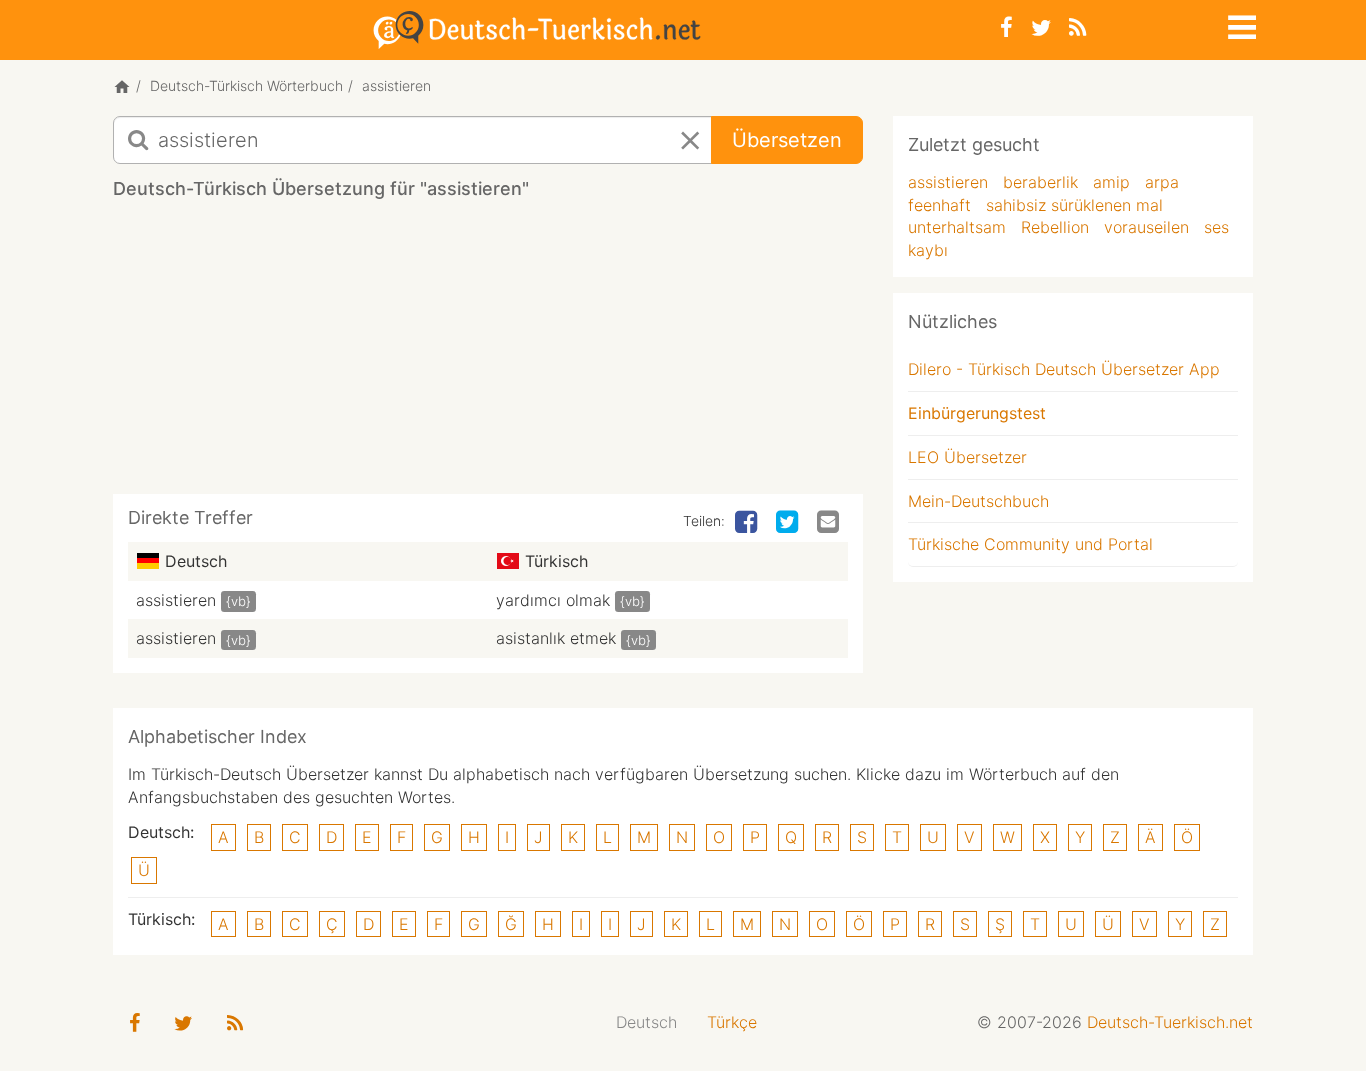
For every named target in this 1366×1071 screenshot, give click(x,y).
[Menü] (1240, 24)
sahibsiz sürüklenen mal (1074, 205)
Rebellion (1055, 227)
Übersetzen (787, 140)
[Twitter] (1041, 27)
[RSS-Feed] (1077, 27)
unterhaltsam (957, 227)
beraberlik (1040, 182)
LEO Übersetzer (967, 457)
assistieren (176, 600)
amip (1111, 182)
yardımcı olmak (553, 600)
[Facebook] (1006, 27)
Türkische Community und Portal (1030, 544)
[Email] (830, 523)
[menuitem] (646, 1022)
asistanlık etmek (556, 638)
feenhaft (939, 205)
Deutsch (646, 1022)
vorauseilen (1146, 227)
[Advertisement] (488, 354)
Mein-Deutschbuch (978, 501)
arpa (1162, 182)
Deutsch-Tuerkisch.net (1170, 1022)
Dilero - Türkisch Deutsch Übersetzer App (1064, 369)
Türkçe (732, 1022)
